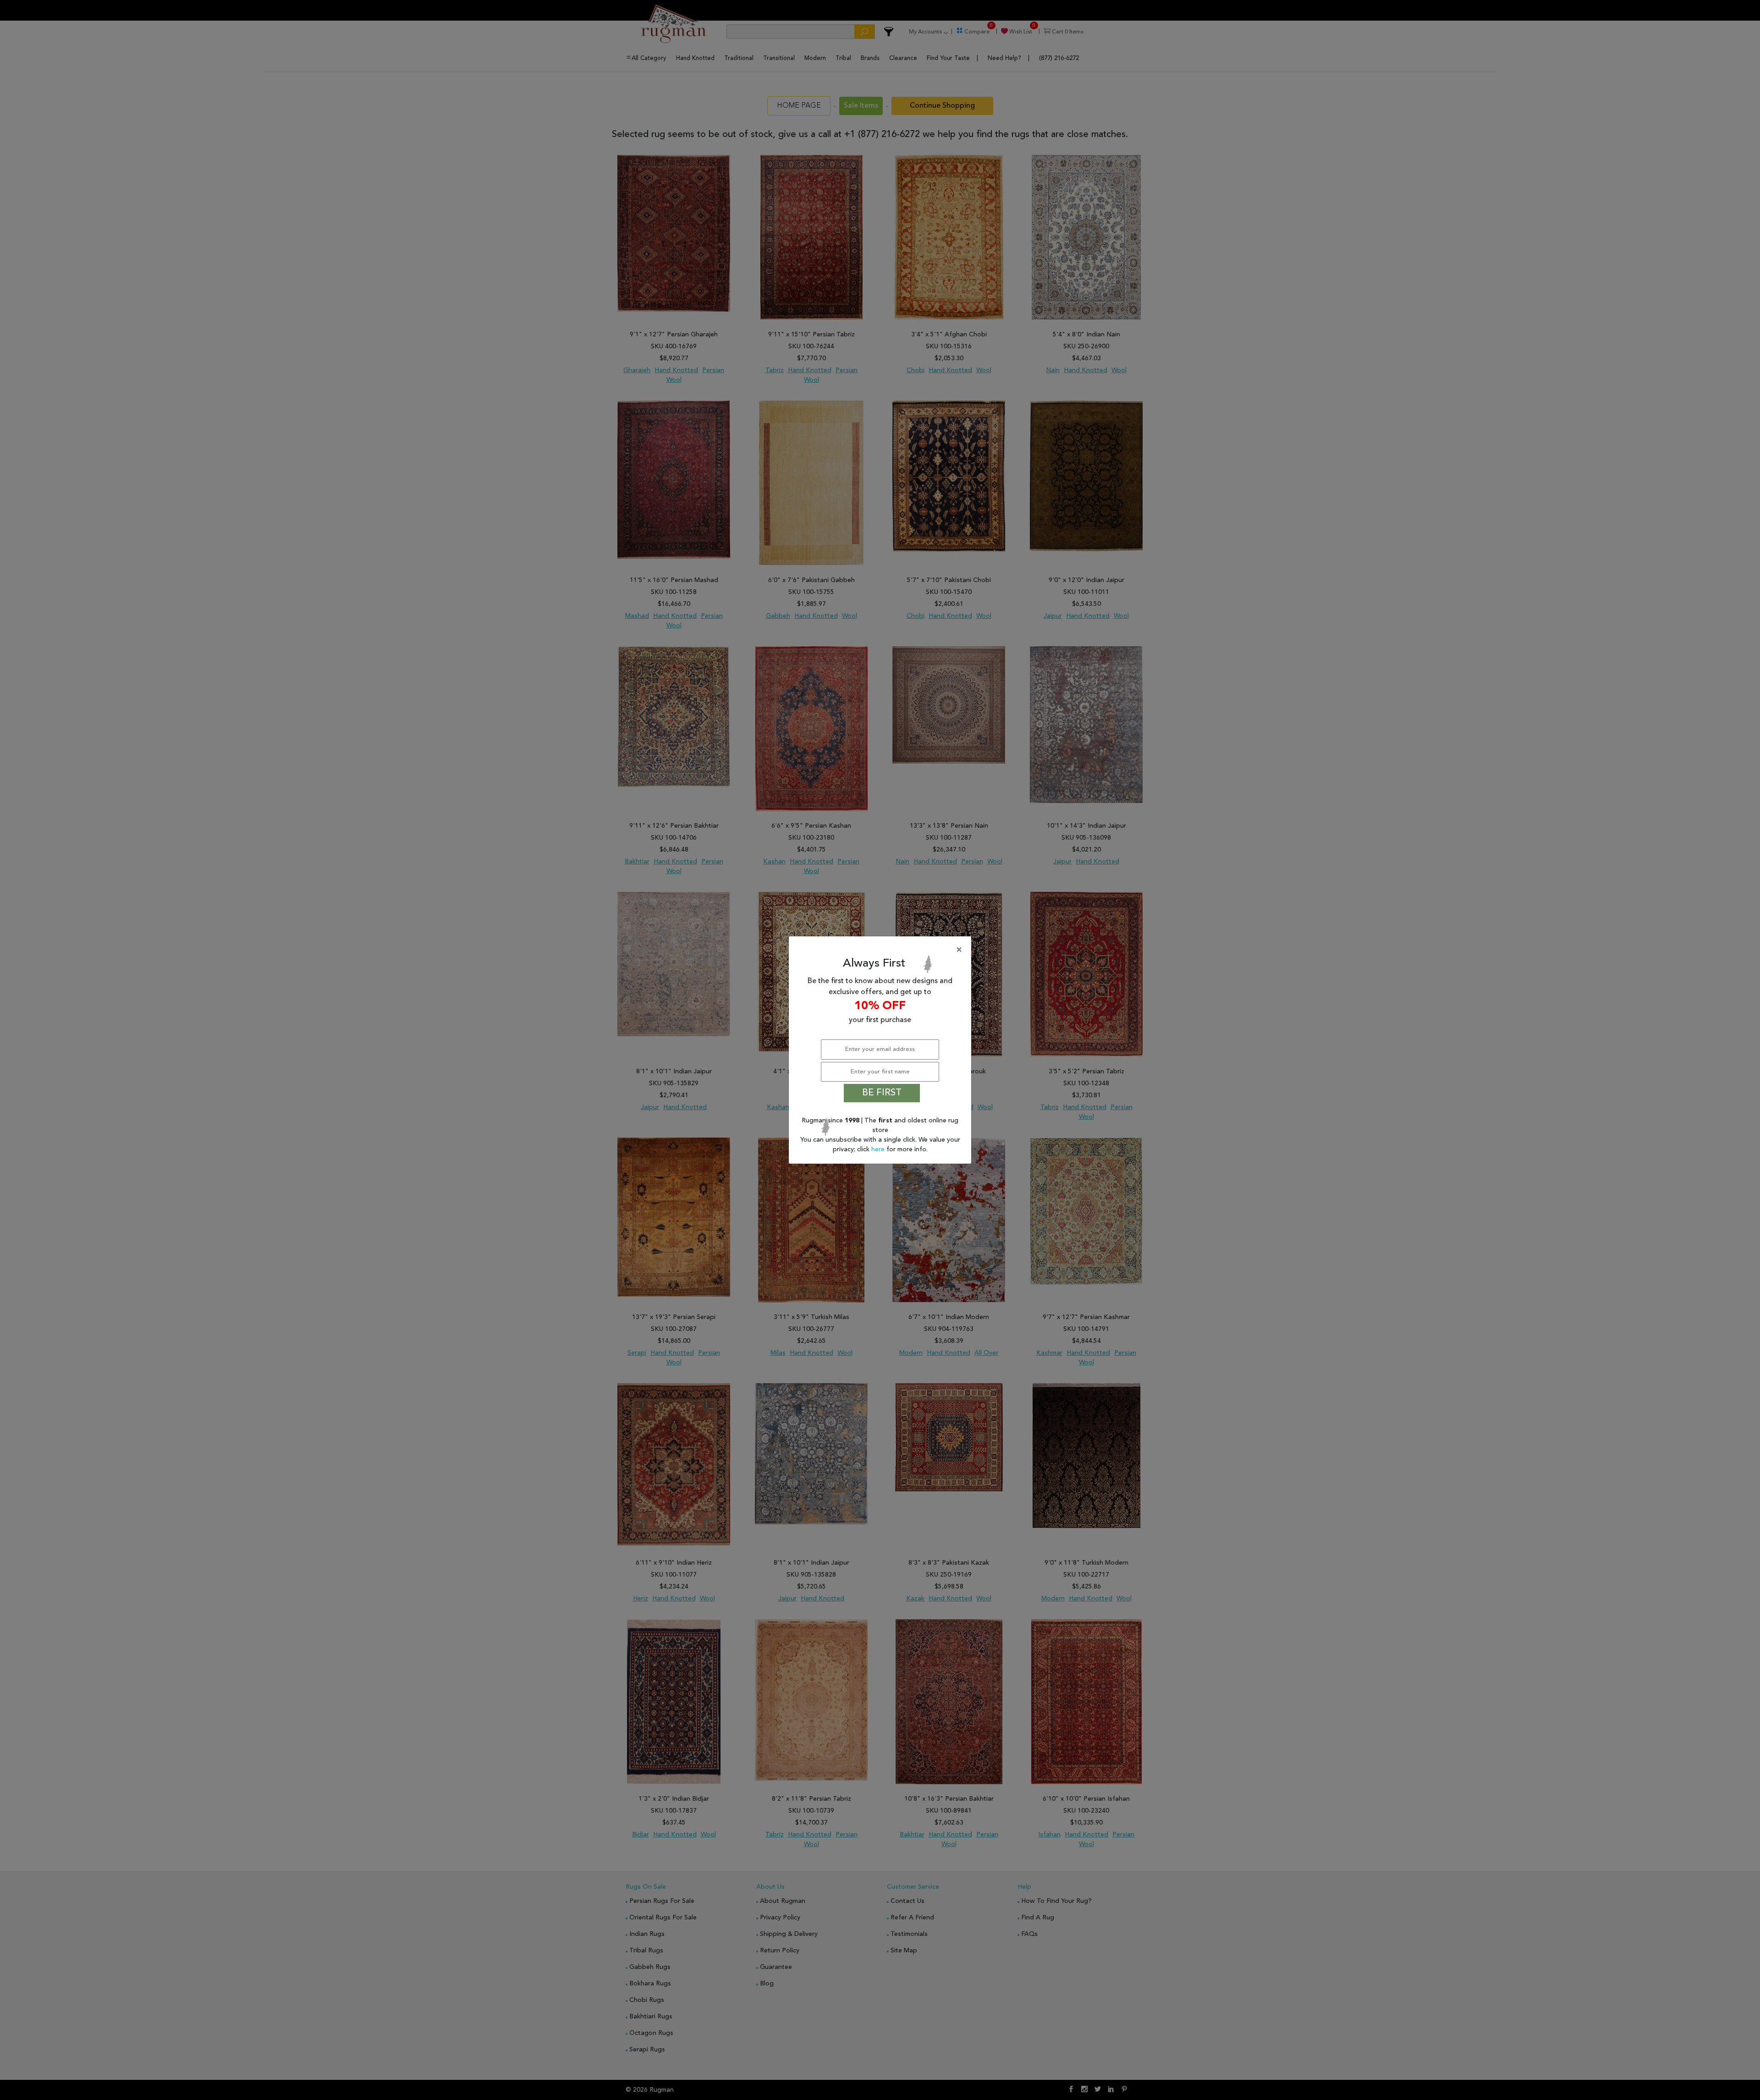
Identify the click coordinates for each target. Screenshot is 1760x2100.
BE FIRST (882, 1093)
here (879, 1149)
